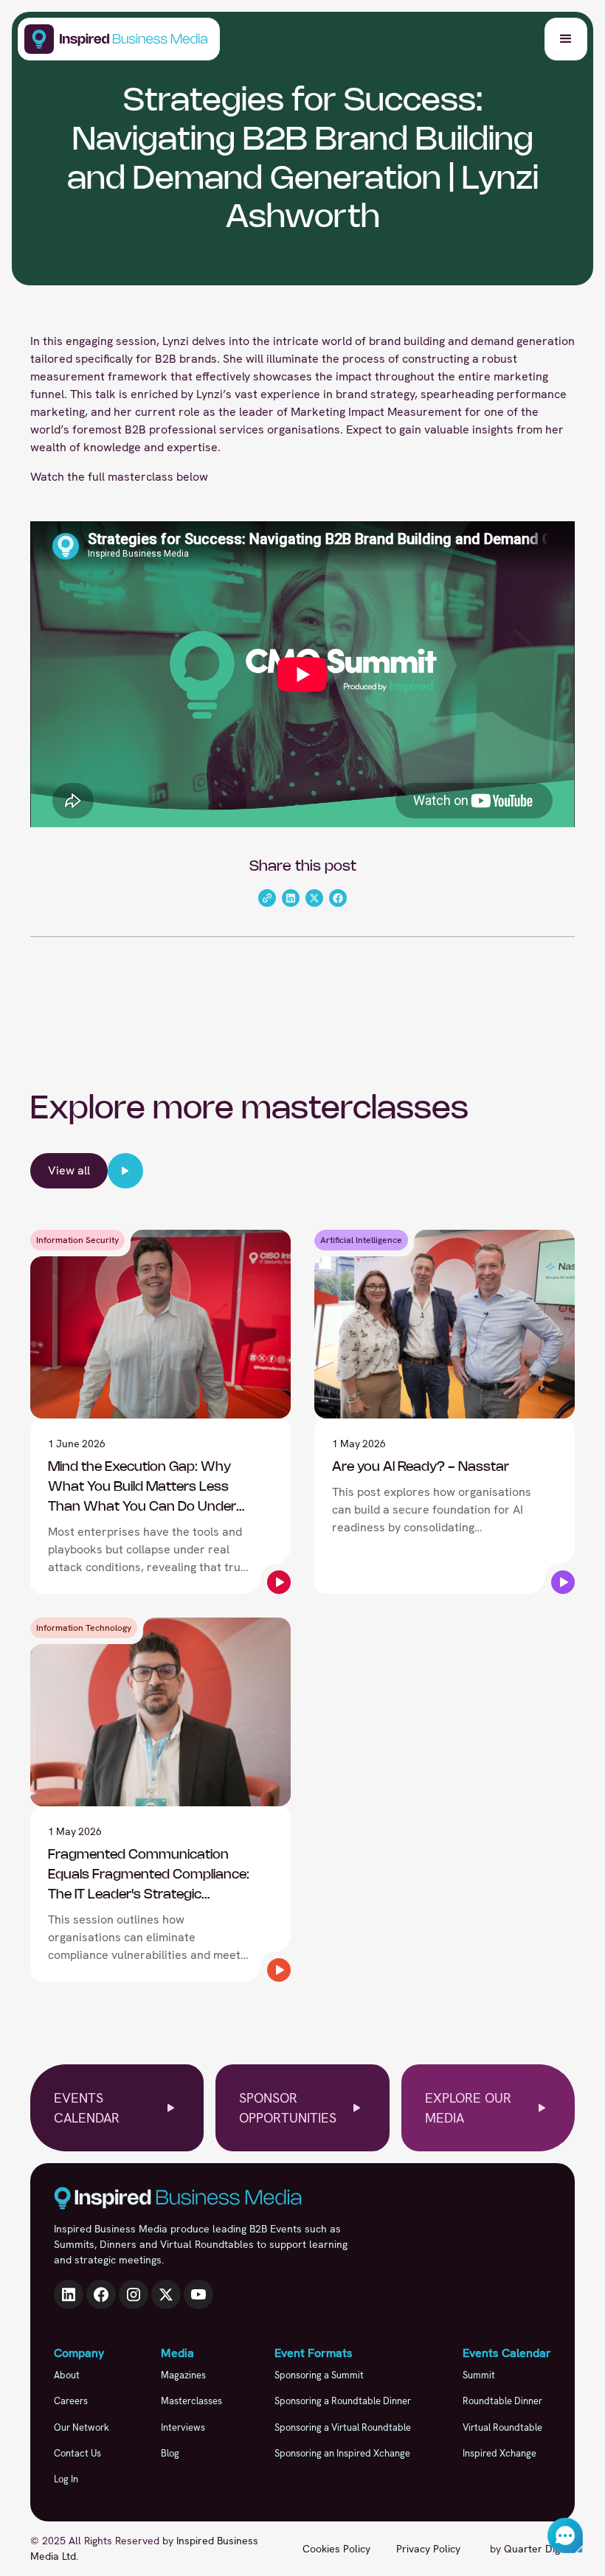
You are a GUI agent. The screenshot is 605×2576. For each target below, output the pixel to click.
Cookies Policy (336, 2549)
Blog (170, 2453)
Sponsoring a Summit (319, 2375)
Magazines (183, 2375)
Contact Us (77, 2453)
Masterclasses (191, 2401)
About (67, 2375)
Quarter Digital (539, 2549)
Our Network (82, 2427)
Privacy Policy (428, 2549)
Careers (71, 2401)
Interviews (183, 2427)
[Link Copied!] (267, 898)
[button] (566, 39)
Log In (66, 2479)
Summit (479, 2375)
